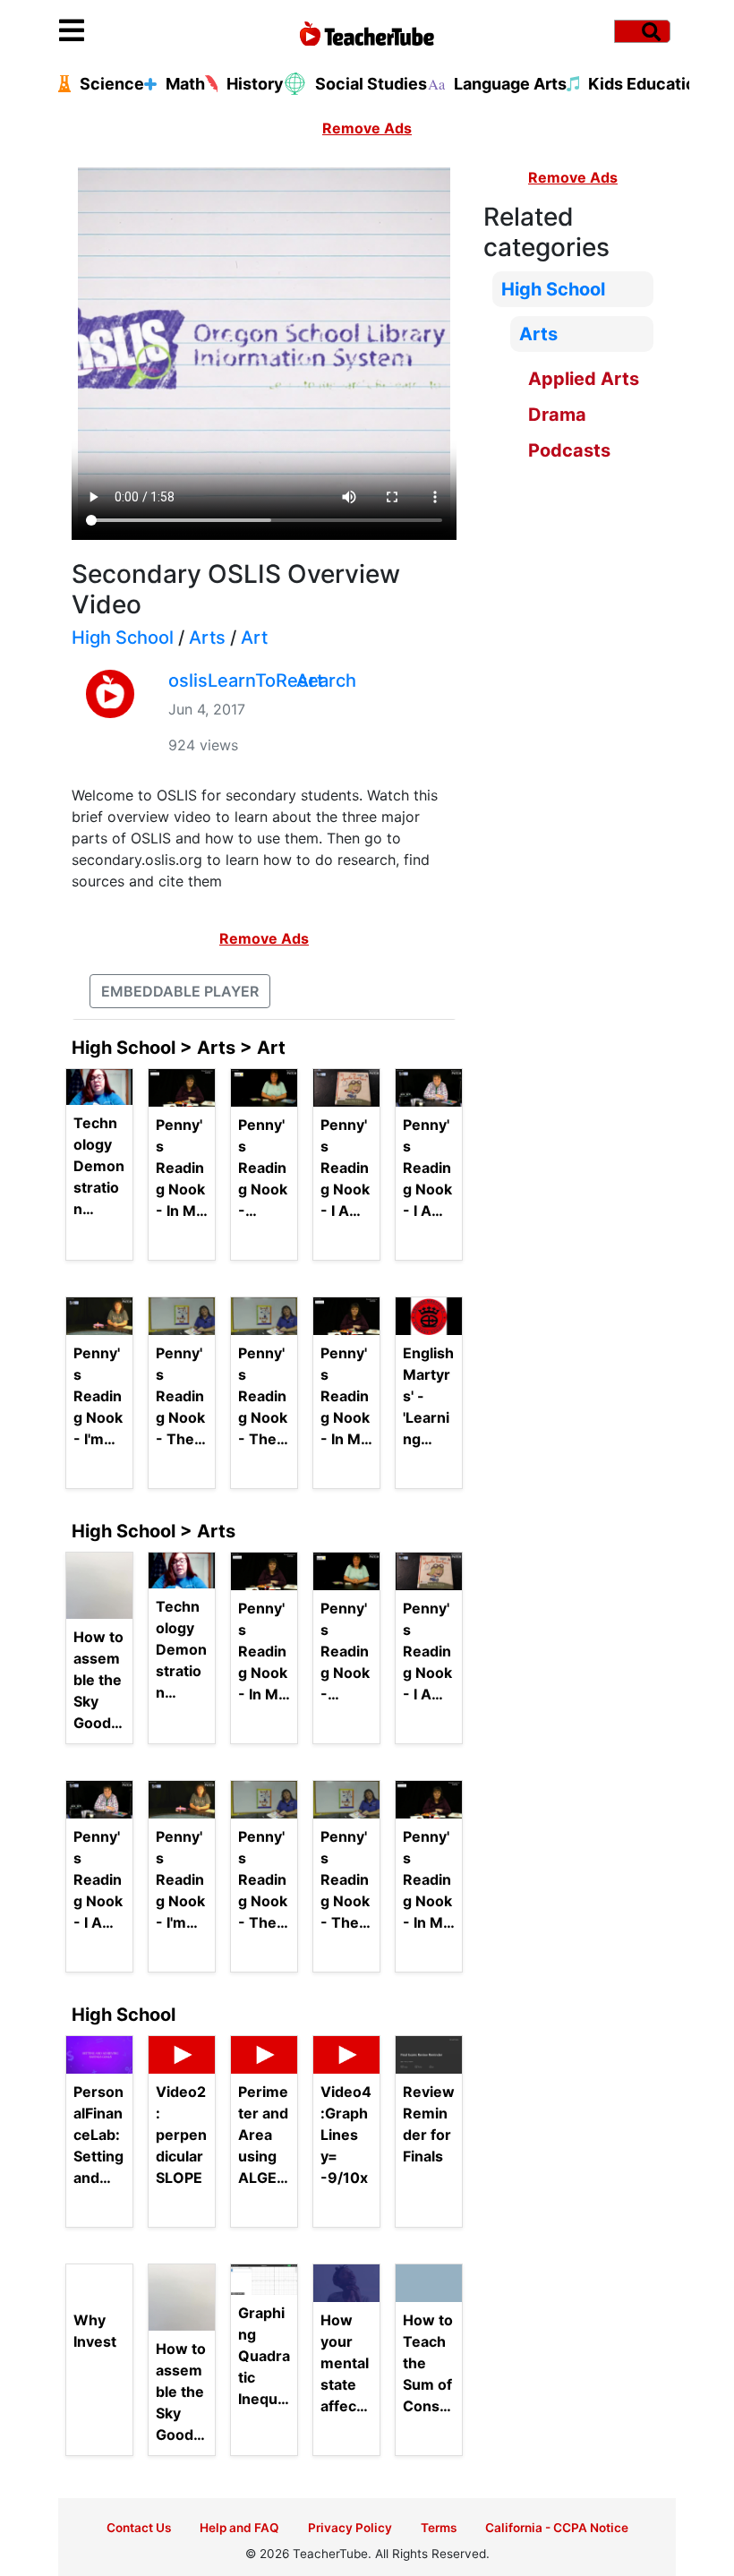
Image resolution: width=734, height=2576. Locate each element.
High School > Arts (154, 1531)
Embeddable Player (180, 991)
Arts (207, 638)
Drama (557, 415)
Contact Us (139, 2528)
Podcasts (569, 450)
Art (254, 638)
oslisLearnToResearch (262, 680)
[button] (136, 31)
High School (123, 638)
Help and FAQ (239, 2528)
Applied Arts (584, 379)
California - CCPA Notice (557, 2528)
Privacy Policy (350, 2528)
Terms (439, 2528)
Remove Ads (367, 128)
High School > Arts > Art (179, 1048)
